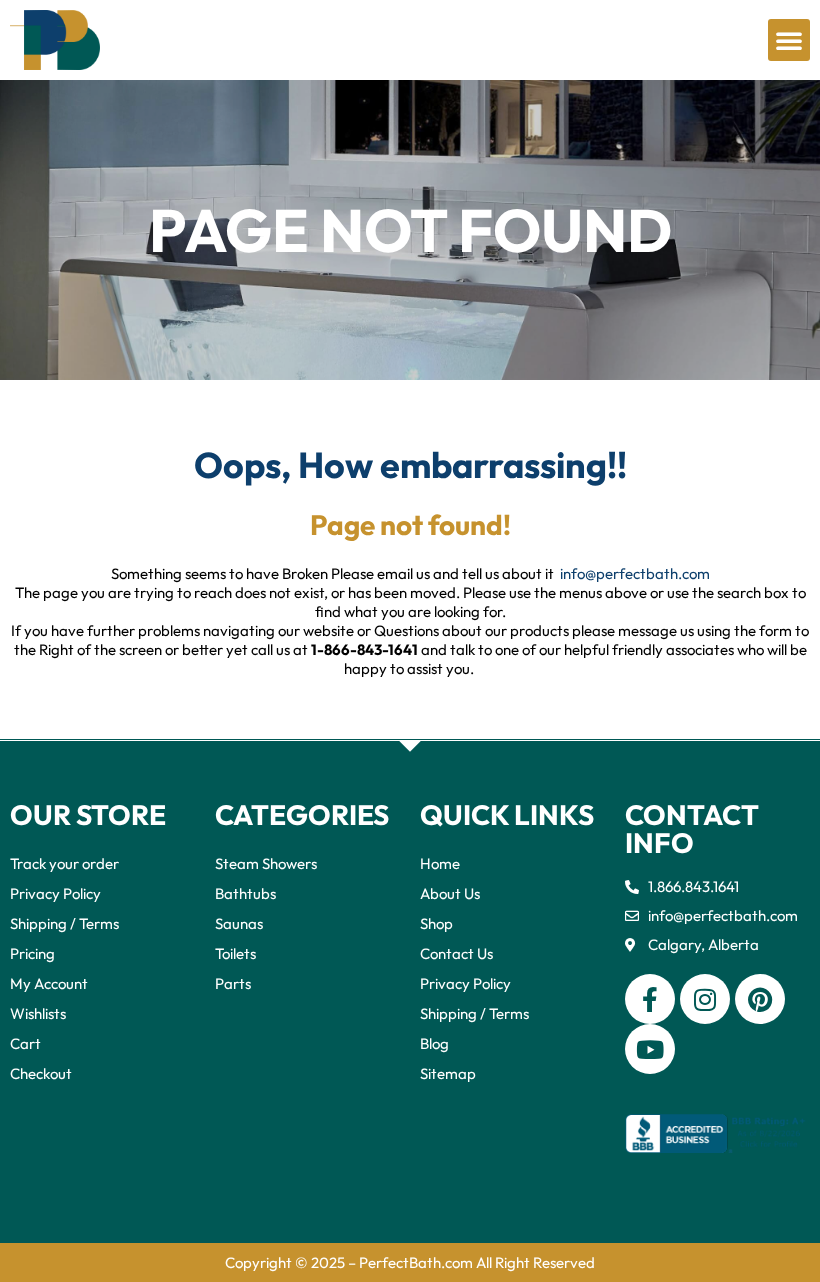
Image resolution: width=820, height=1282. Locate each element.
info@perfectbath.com (635, 573)
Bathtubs (245, 893)
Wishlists (38, 1013)
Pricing (32, 953)
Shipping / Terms (64, 923)
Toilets (235, 953)
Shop (436, 923)
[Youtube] (650, 1049)
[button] (789, 40)
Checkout (41, 1073)
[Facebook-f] (650, 999)
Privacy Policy (55, 893)
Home (440, 863)
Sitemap (448, 1073)
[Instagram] (705, 999)
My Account (49, 983)
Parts (233, 983)
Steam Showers (266, 863)
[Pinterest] (760, 999)
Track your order (64, 863)
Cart (25, 1043)
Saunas (239, 923)
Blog (434, 1043)
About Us (450, 893)
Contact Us (456, 953)
